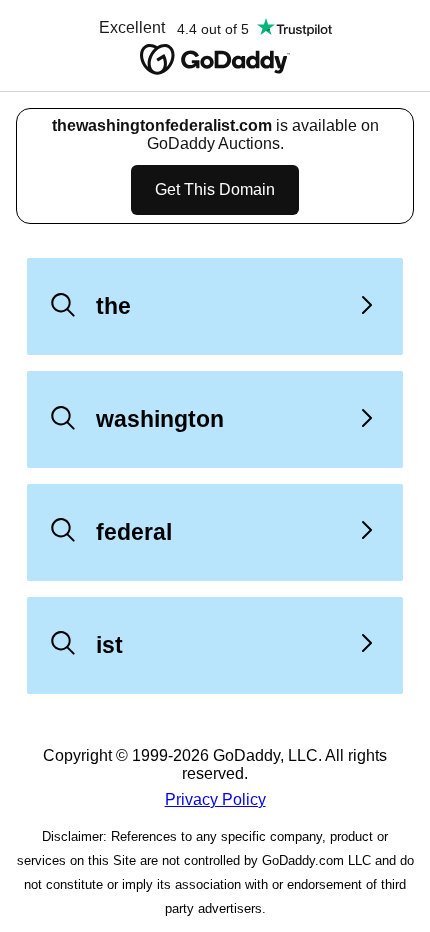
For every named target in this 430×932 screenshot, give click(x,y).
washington (160, 419)
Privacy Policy (215, 799)
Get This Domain (215, 189)
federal (134, 532)
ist (109, 645)
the (113, 306)
